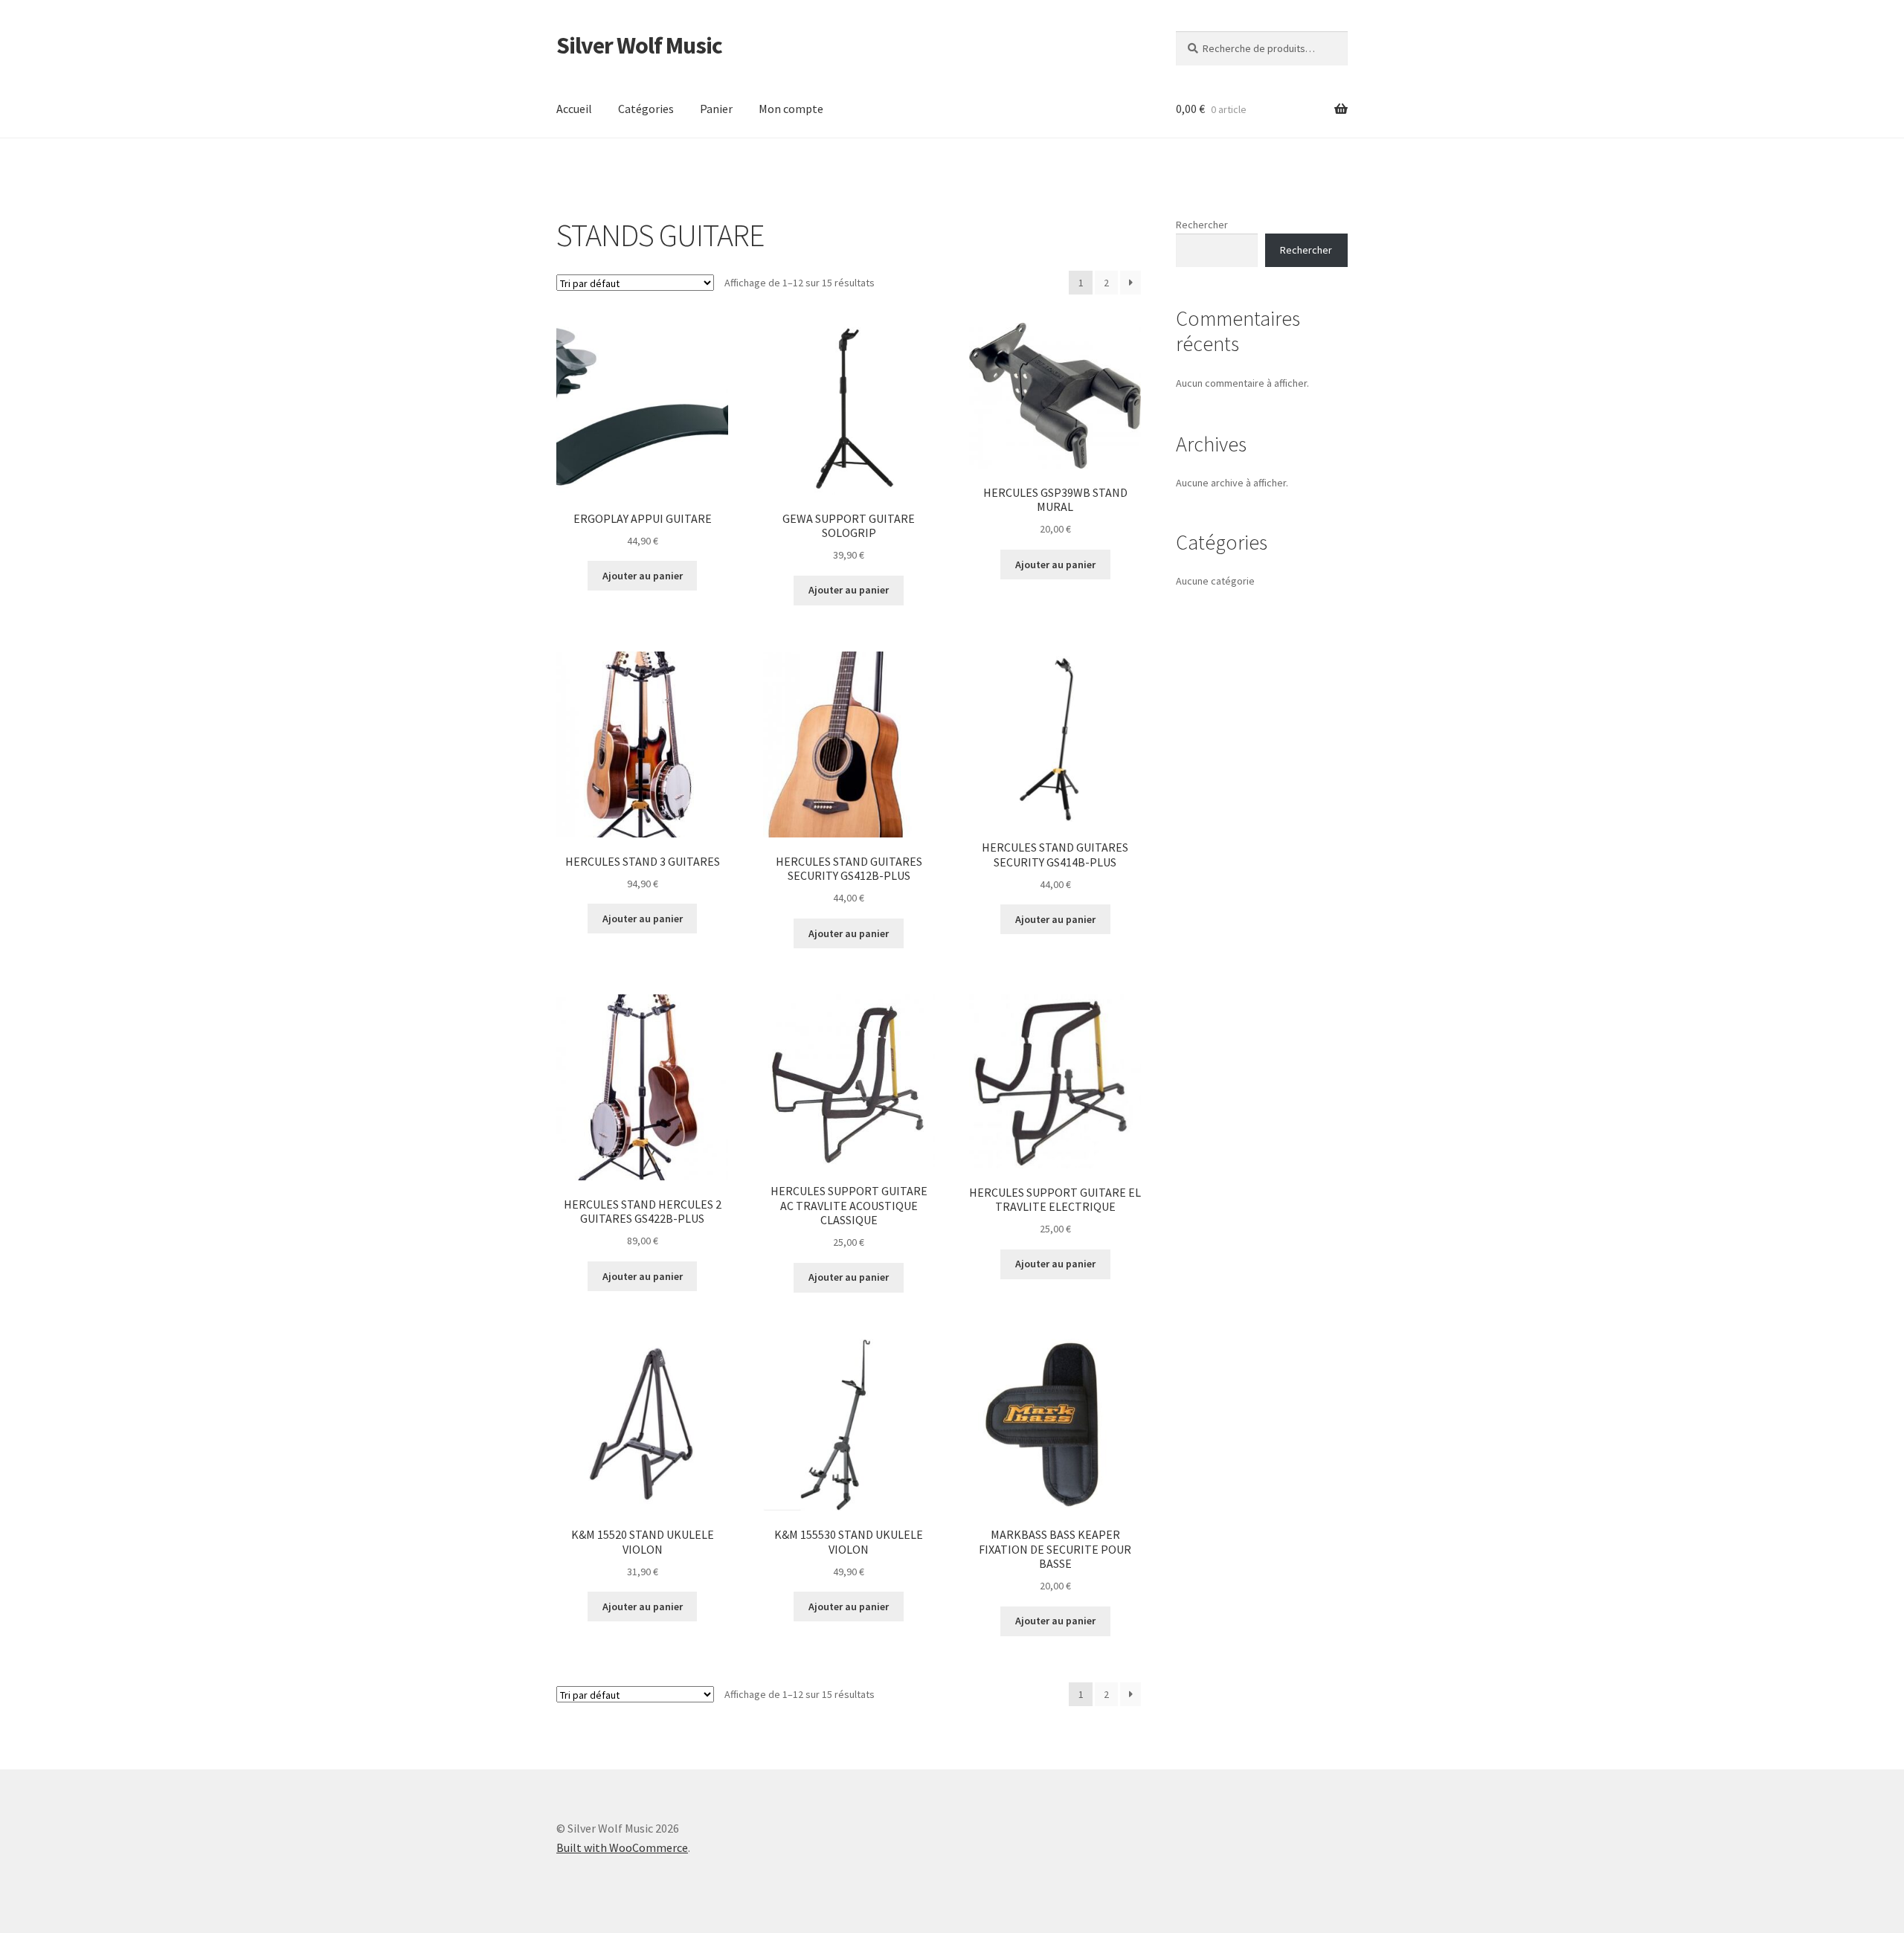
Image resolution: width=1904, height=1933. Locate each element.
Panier (716, 109)
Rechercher (1202, 225)
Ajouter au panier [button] (643, 576)
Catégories (646, 109)
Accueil (574, 109)
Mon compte (791, 109)
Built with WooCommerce (622, 1847)
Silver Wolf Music (639, 45)
